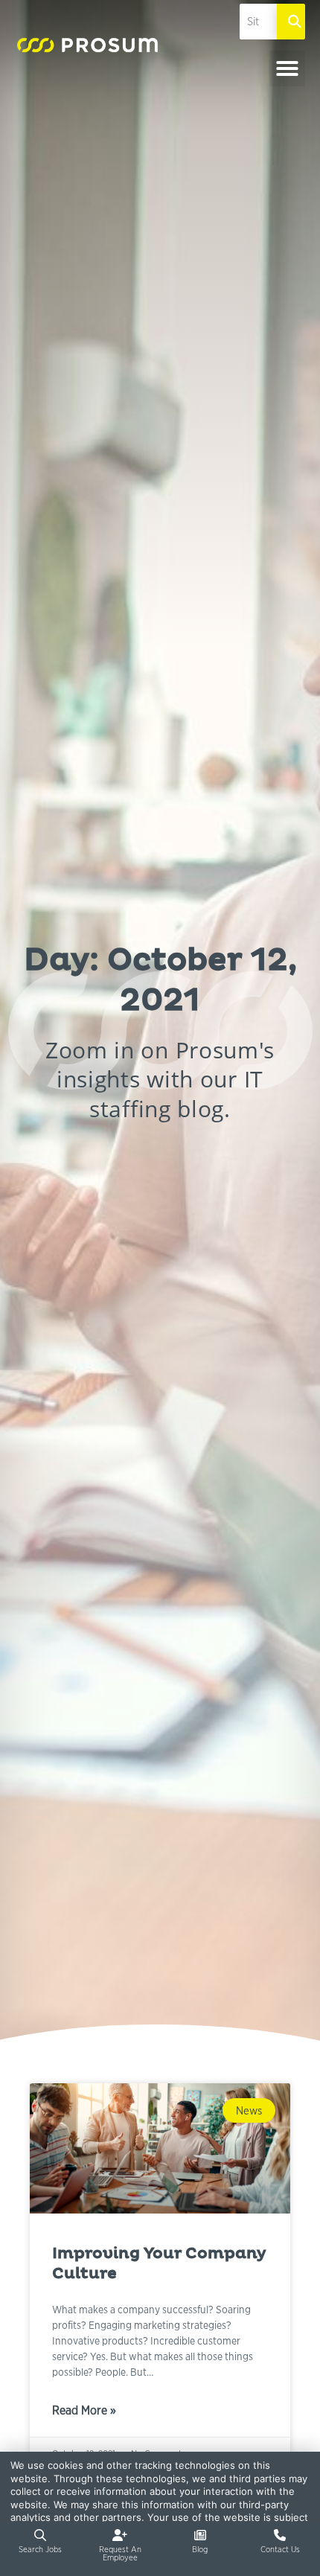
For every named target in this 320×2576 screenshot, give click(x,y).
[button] (287, 68)
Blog (200, 2549)
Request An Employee (120, 2553)
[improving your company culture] (160, 2148)
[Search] (291, 22)
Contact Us (280, 2549)
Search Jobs (40, 2549)
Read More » (84, 2412)
